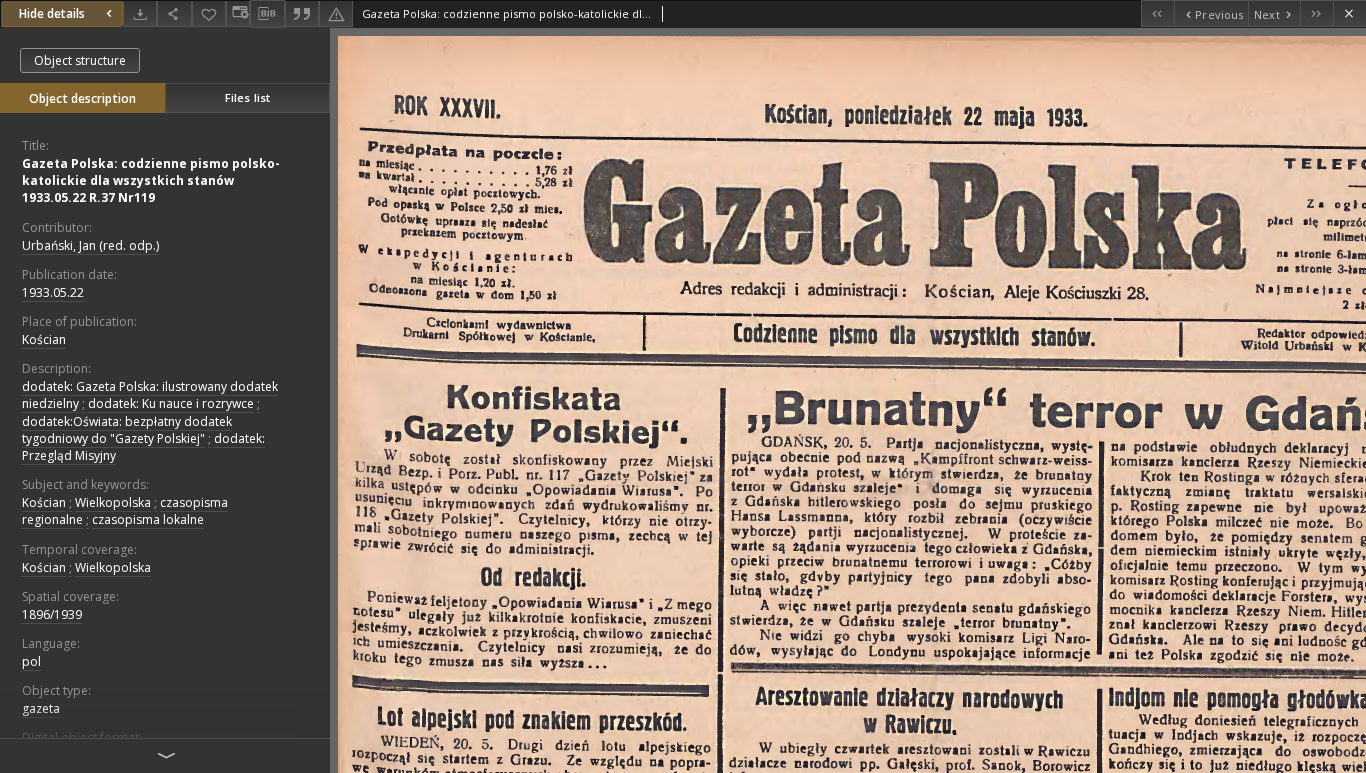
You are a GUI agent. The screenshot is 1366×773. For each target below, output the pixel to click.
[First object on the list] (1157, 13)
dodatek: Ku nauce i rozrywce (171, 403)
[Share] (174, 13)
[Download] (140, 13)
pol (31, 661)
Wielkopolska (113, 502)
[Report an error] (336, 13)
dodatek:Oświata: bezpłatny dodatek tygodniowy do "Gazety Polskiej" (127, 430)
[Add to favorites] (209, 13)
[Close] (1349, 13)
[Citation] (302, 13)
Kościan (44, 339)
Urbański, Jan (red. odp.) (90, 245)
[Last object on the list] (1316, 13)
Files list (247, 97)
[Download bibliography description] (267, 14)
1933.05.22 (53, 292)
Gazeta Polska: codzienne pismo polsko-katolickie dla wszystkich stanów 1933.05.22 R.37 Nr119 (151, 180)
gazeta (41, 708)
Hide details (52, 13)
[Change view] (238, 13)
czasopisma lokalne (148, 519)
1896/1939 (52, 614)
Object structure (80, 60)
